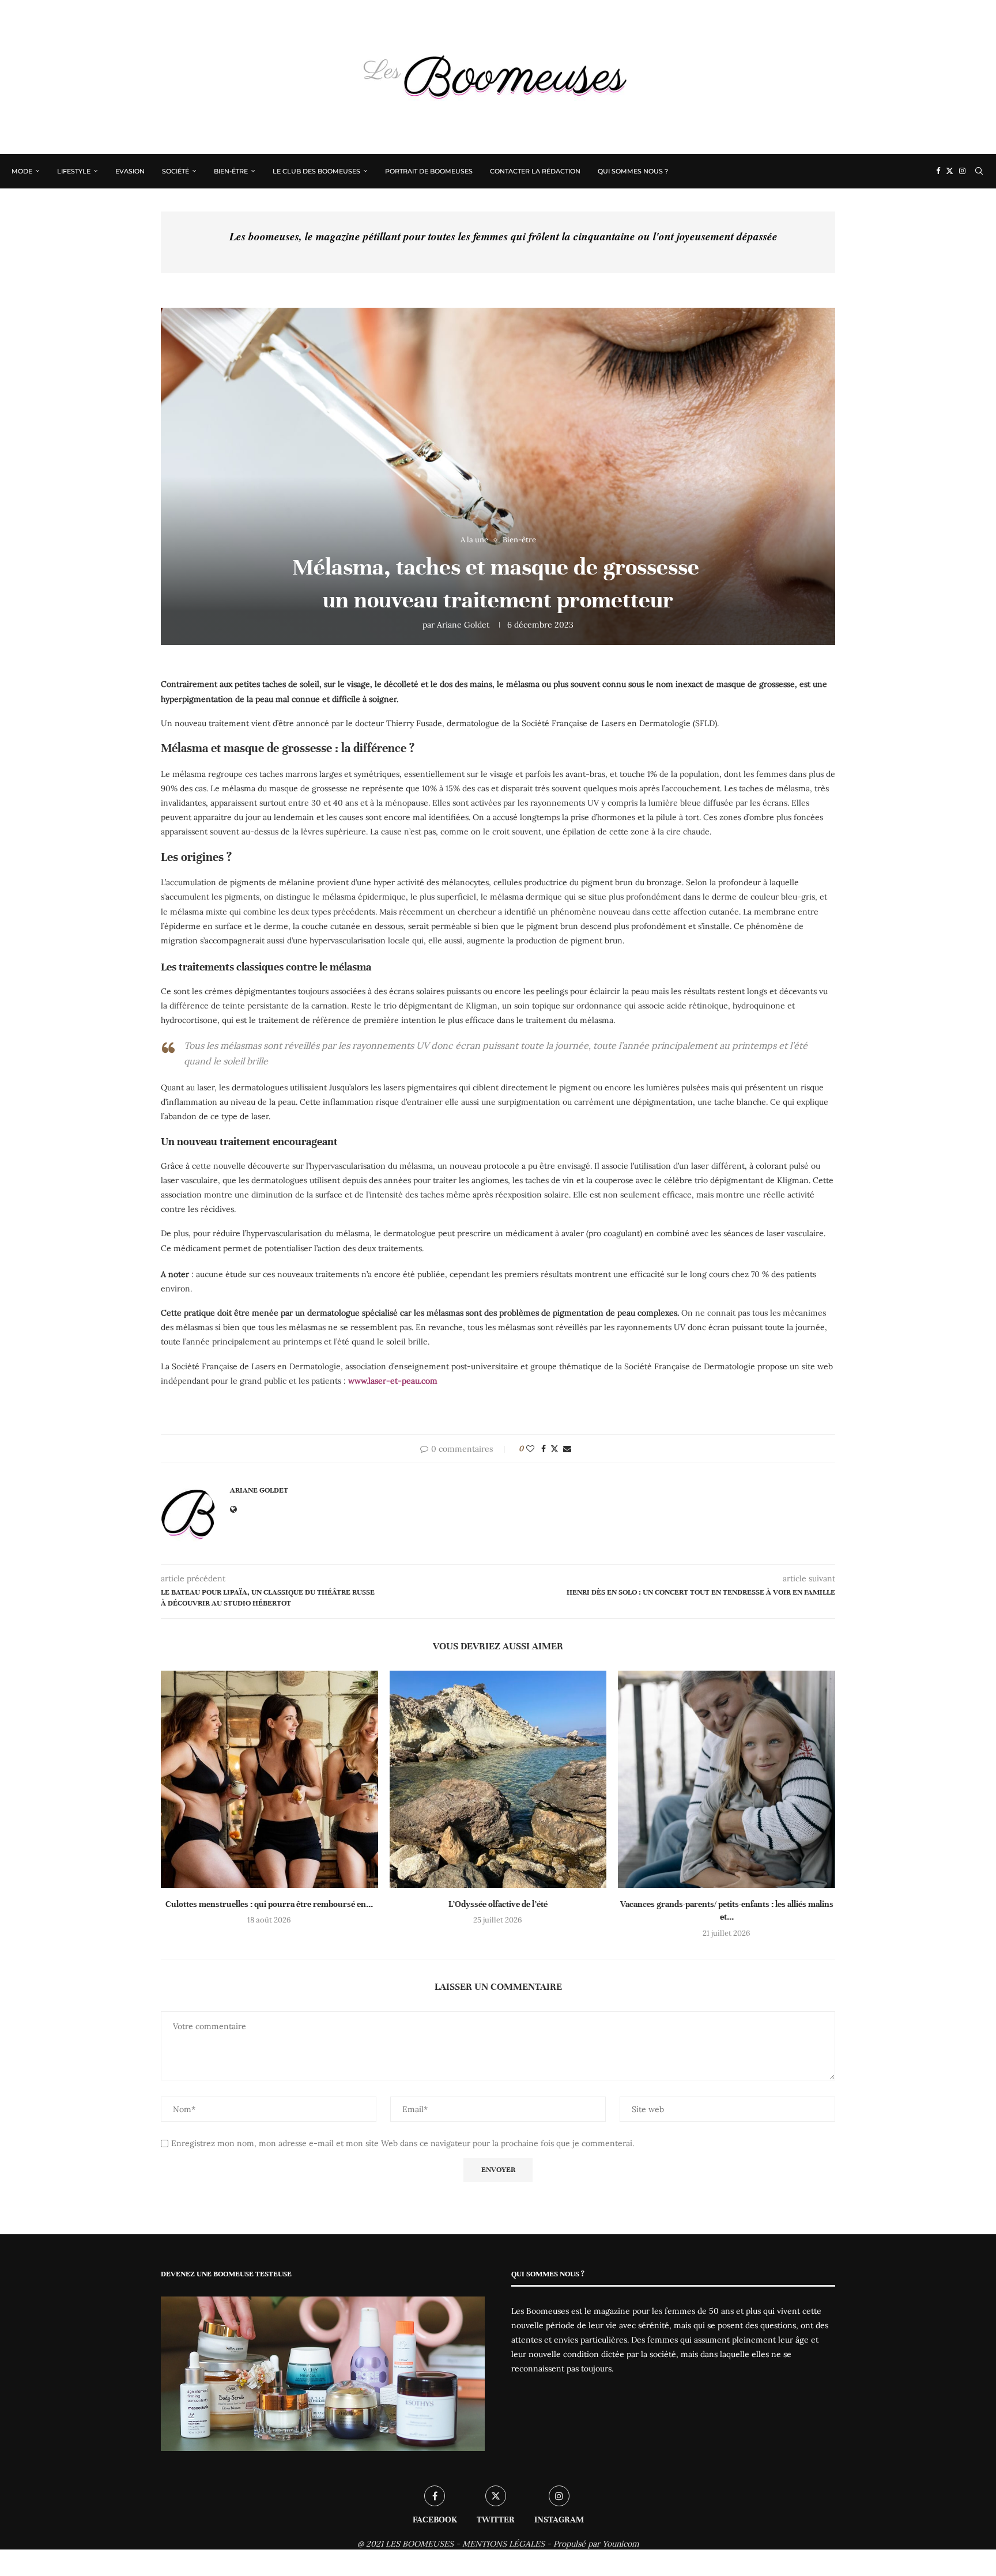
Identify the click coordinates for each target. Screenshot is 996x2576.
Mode (22, 171)
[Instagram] (962, 171)
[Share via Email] (567, 1449)
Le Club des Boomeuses (316, 171)
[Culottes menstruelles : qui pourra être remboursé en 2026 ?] (269, 1779)
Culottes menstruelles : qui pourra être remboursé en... (269, 1904)
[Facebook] (938, 171)
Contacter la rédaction (535, 171)
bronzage (664, 882)
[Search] (979, 171)
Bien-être (231, 171)
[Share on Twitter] (554, 1449)
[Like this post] (530, 1449)
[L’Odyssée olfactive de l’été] (498, 1779)
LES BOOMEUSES (420, 2544)
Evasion (130, 171)
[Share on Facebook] (544, 1449)
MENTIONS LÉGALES (503, 2544)
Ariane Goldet (463, 625)
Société (176, 171)
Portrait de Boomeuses (429, 171)
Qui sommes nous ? (633, 171)
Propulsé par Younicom (596, 2544)
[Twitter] (950, 171)
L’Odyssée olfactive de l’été (498, 1904)
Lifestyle (74, 171)
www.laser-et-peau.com (394, 1381)
